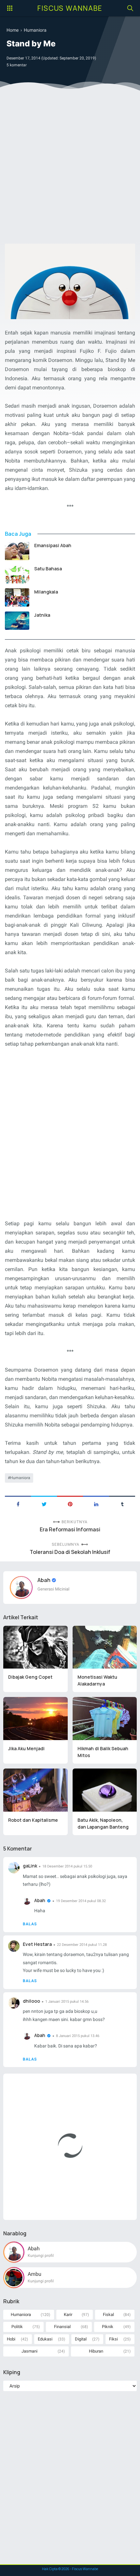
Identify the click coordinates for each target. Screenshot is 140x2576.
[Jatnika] (17, 621)
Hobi (11, 2339)
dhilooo (31, 2001)
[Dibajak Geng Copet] (35, 1647)
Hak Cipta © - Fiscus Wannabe (70, 2569)
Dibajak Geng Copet (30, 1677)
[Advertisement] (70, 169)
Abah (44, 1580)
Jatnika (42, 615)
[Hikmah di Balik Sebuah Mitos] (105, 1719)
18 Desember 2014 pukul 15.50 (67, 1866)
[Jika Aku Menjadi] (35, 1719)
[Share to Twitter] (44, 1504)
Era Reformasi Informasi (70, 1530)
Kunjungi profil (41, 2256)
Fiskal (108, 2315)
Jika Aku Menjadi (26, 1748)
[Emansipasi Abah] (17, 551)
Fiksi (113, 2339)
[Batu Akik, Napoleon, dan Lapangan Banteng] (105, 1790)
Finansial (62, 2327)
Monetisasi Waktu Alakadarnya (97, 1680)
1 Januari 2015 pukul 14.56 (67, 2002)
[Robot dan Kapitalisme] (35, 1790)
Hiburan (96, 2351)
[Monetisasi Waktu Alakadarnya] (105, 1647)
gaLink (30, 1866)
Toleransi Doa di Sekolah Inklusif (70, 1552)
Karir (68, 2315)
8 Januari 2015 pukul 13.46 (78, 2036)
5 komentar (17, 65)
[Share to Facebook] (18, 1504)
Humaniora (20, 1478)
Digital (81, 2339)
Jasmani (29, 2351)
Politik (17, 2327)
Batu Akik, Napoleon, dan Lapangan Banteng (103, 1823)
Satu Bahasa (48, 569)
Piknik (108, 2327)
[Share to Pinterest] (70, 1504)
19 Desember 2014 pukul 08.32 (81, 1901)
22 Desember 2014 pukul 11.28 (82, 1945)
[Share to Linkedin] (96, 1504)
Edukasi (45, 2339)
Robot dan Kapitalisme (33, 1820)
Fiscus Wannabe (70, 8)
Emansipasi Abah (53, 545)
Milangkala (46, 592)
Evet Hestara (37, 1944)
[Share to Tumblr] (122, 1504)
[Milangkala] (17, 597)
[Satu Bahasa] (17, 574)
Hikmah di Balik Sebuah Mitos (103, 1752)
